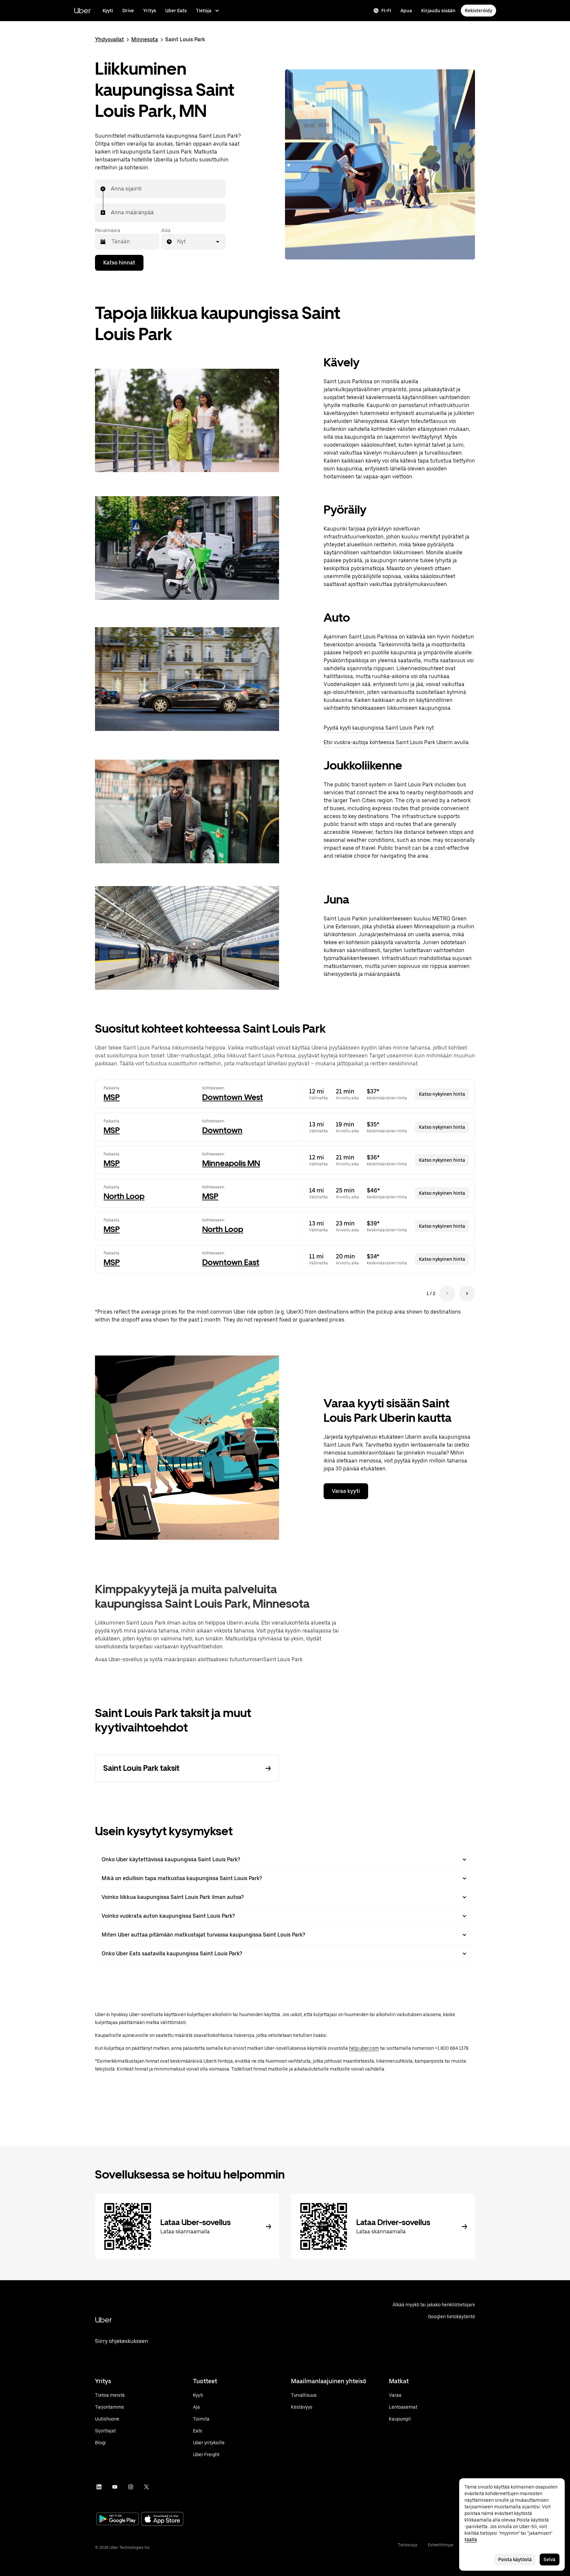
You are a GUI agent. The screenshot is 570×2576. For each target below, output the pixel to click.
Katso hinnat (119, 263)
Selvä (550, 2559)
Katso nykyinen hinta (442, 1094)
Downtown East (231, 1262)
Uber (82, 10)
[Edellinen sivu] (447, 1293)
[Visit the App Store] (162, 2520)
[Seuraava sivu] (467, 1293)
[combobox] (111, 189)
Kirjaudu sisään (438, 11)
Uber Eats (176, 11)
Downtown (222, 1130)
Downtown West (233, 1097)
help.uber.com (364, 2048)
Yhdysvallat (110, 39)
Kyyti (108, 11)
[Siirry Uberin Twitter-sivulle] (146, 2487)
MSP (112, 1097)
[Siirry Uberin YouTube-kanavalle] (115, 2487)
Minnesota (145, 39)
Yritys (150, 11)
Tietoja (204, 11)
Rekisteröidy (478, 11)
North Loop (124, 1196)
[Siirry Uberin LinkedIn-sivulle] (99, 2487)
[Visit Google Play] (117, 2520)
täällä (471, 2540)
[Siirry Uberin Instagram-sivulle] (131, 2487)
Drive (128, 11)
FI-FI (386, 11)
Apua (406, 11)
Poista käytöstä (515, 2559)
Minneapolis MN (231, 1163)
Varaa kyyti (346, 1491)
